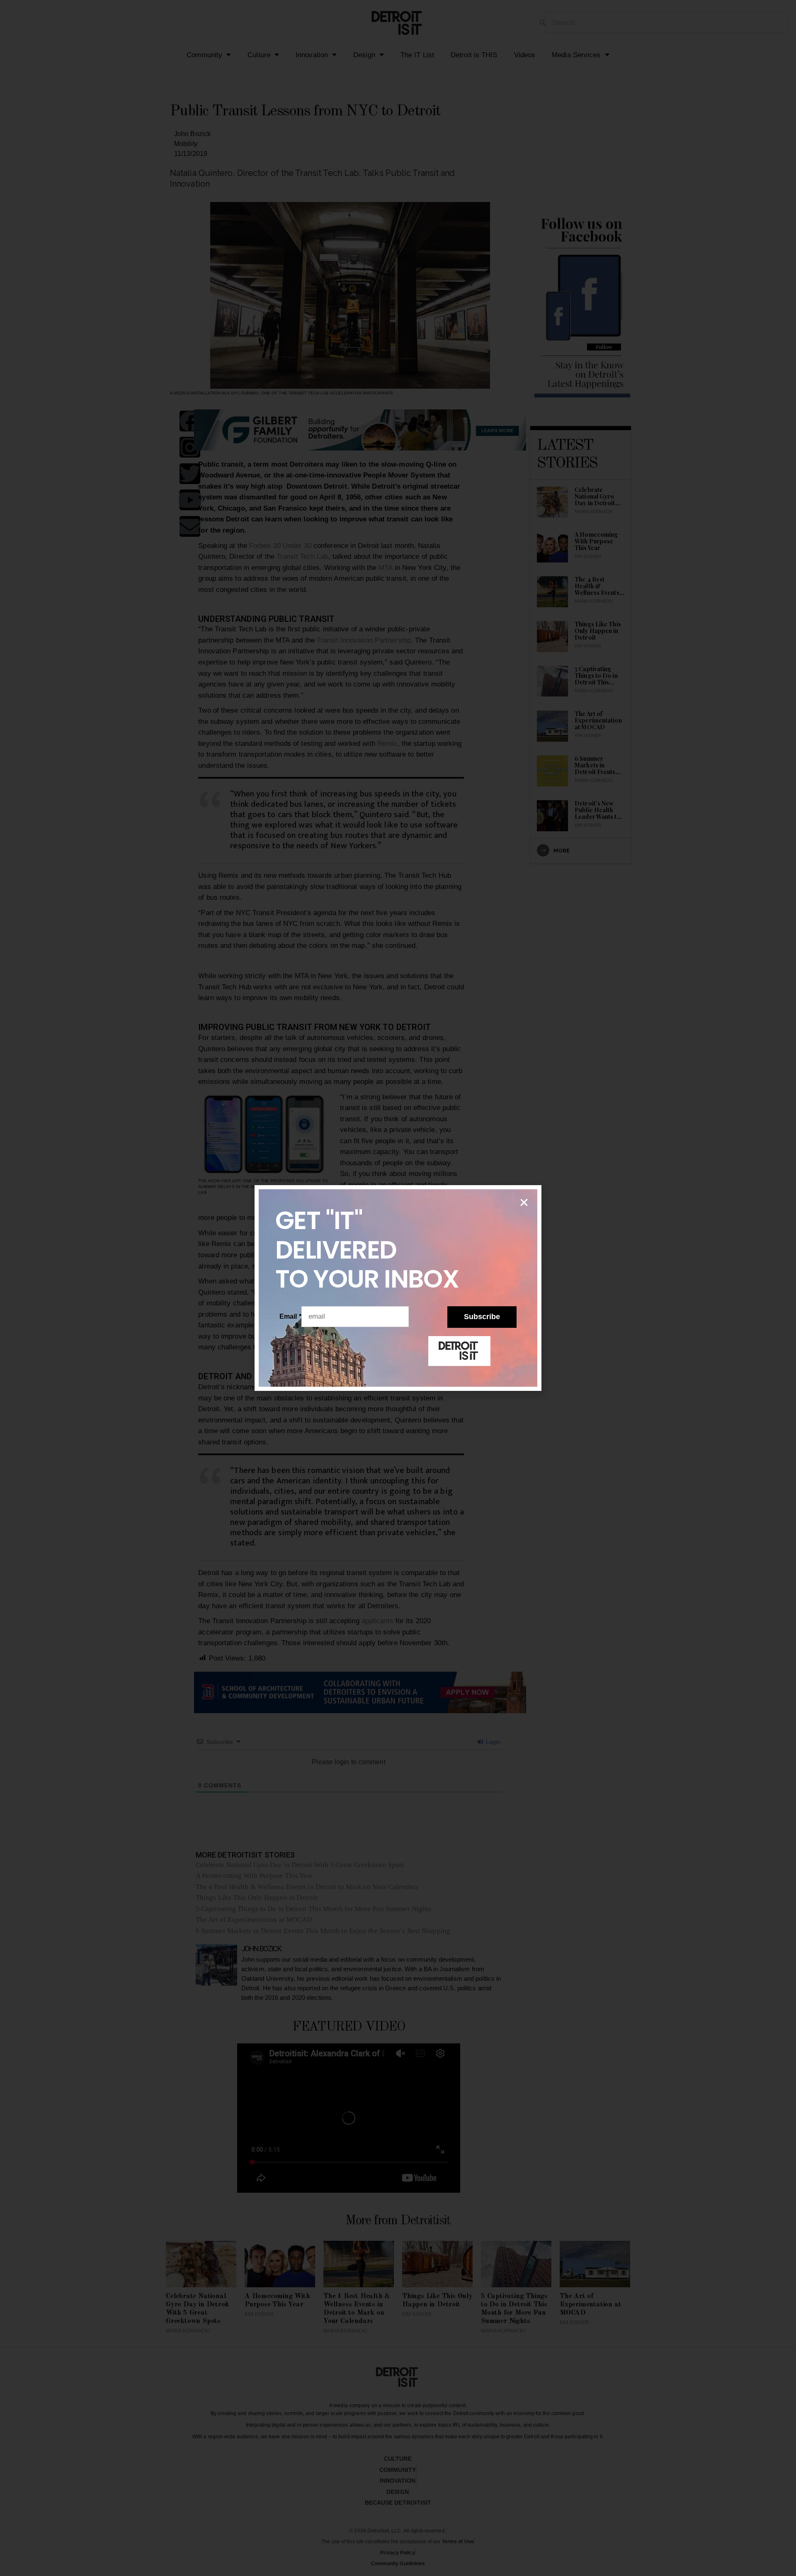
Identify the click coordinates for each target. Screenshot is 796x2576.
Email (290, 1316)
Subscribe (482, 1317)
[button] (524, 1203)
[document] (398, 1288)
